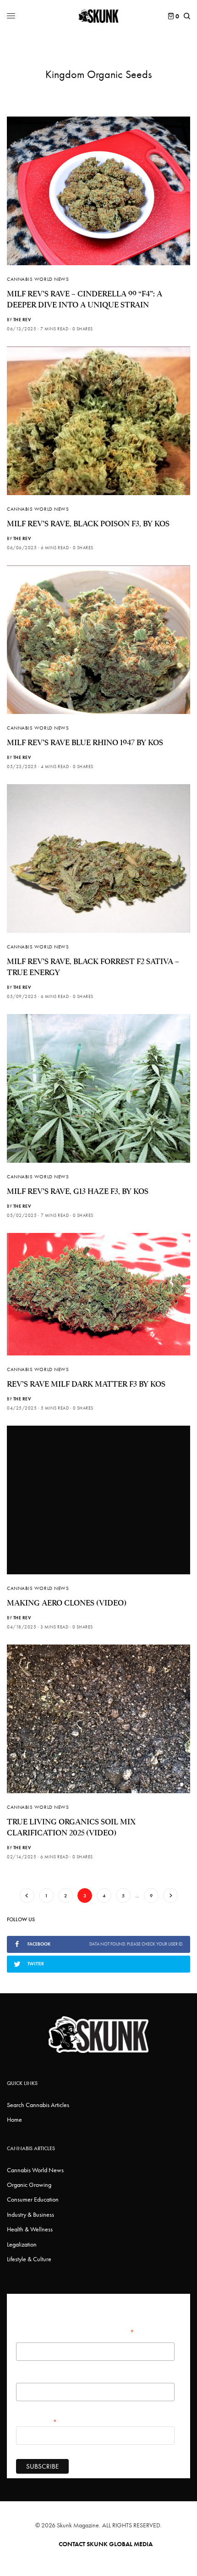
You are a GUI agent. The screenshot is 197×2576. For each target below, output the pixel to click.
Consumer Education (33, 2199)
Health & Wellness (30, 2229)
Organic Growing (29, 2185)
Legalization (22, 2244)
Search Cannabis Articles (38, 2105)
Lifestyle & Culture (29, 2259)
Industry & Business (30, 2214)
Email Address (37, 2421)
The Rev (22, 320)
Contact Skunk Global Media (106, 2544)
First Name (29, 2338)
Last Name (29, 2378)
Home (14, 2119)
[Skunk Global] (99, 16)
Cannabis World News (38, 279)
